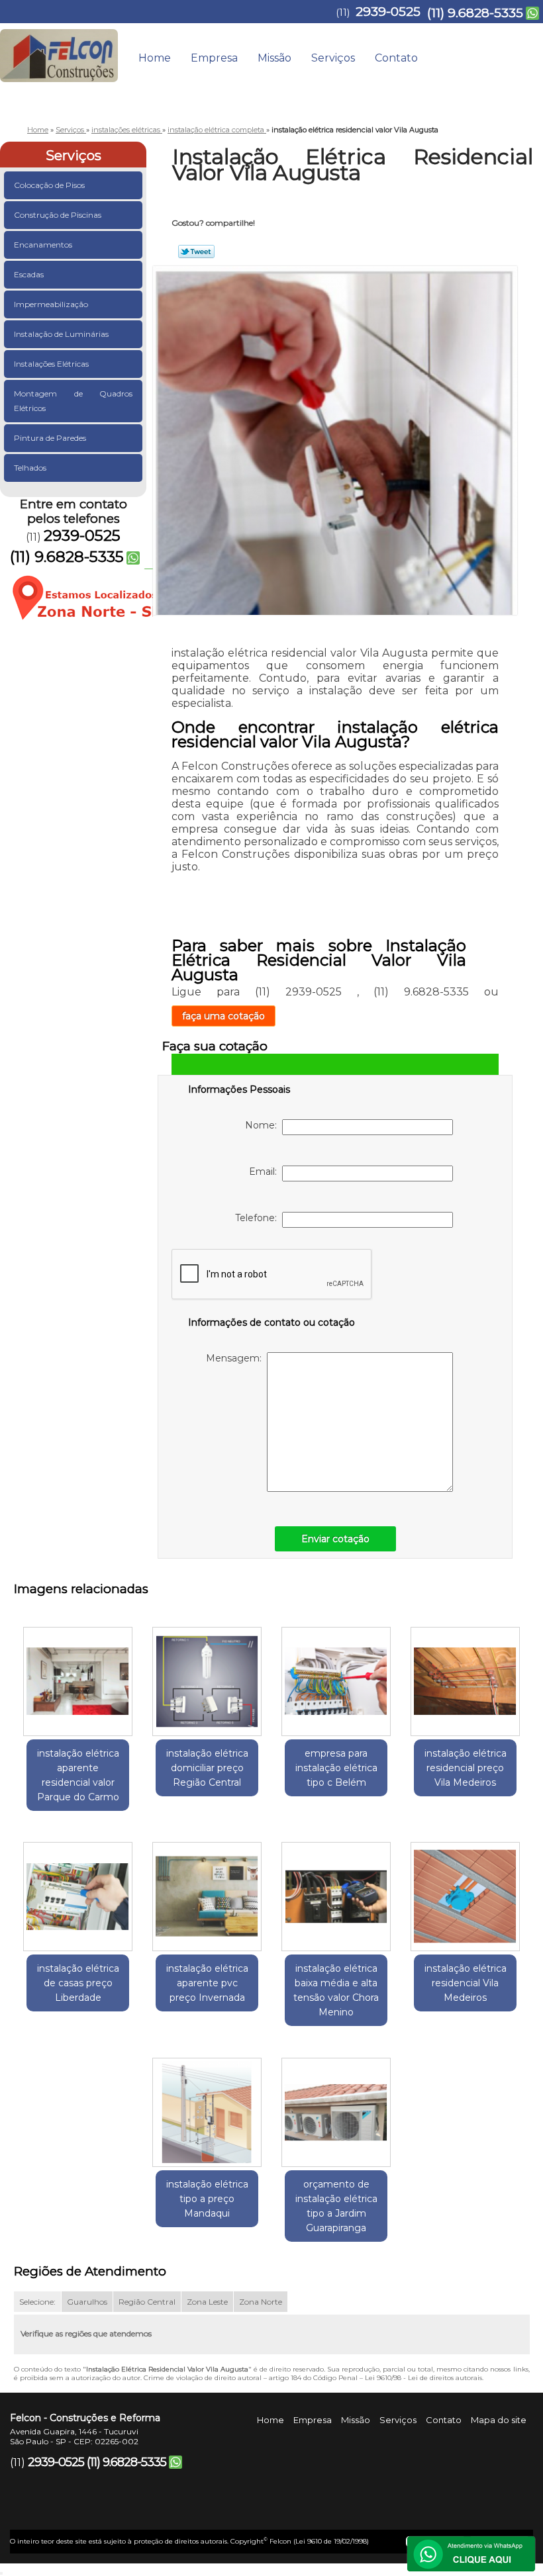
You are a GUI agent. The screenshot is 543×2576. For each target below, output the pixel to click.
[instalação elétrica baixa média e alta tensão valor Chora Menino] (336, 1892)
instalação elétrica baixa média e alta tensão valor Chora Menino (336, 1990)
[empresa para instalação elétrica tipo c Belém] (336, 1676)
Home (155, 58)
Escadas (29, 274)
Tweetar (196, 252)
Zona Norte (261, 2302)
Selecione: (37, 2302)
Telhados (30, 468)
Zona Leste (207, 2302)
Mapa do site (499, 2420)
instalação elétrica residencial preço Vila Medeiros (466, 1768)
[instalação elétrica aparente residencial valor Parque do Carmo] (78, 1676)
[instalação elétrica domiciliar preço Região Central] (207, 1676)
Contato (396, 58)
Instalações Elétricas (51, 364)
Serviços (333, 58)
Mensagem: (236, 1358)
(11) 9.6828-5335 (475, 13)
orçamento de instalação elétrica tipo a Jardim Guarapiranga (336, 2206)
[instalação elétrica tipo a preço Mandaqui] (207, 2107)
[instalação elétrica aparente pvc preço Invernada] (207, 1892)
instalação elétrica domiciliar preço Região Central (207, 1768)
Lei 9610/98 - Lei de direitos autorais (423, 2378)
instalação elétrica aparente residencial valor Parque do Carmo (78, 1775)
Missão (274, 58)
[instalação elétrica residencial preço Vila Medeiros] (465, 1676)
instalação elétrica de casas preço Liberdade (78, 1983)
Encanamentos (43, 245)
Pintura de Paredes (50, 438)
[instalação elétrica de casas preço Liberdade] (78, 1892)
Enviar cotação (335, 1539)
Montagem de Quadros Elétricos (73, 401)
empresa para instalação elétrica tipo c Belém (336, 1768)
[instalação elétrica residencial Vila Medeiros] (465, 1892)
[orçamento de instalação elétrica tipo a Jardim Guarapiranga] (336, 2107)
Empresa (214, 58)
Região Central (147, 2302)
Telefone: (259, 1218)
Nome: (264, 1125)
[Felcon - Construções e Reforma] (59, 50)
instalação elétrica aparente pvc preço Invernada (207, 1983)
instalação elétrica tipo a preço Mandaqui (207, 2199)
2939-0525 (388, 12)
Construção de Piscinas (58, 215)
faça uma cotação (223, 1016)
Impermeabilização (51, 304)
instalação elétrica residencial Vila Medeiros (466, 1983)
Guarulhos (87, 2302)
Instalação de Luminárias (61, 334)
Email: (266, 1172)
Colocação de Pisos (49, 185)
